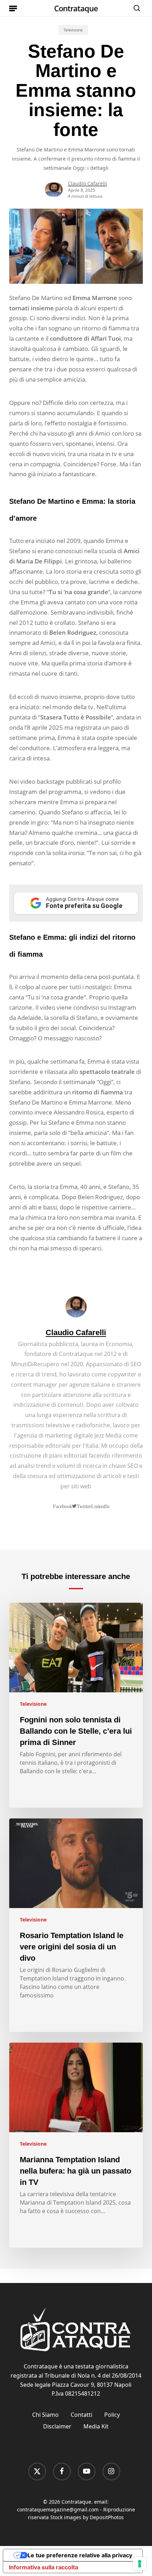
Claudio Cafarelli (87, 183)
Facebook (63, 1506)
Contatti (81, 2415)
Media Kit (96, 2426)
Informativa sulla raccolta (43, 2567)
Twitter (84, 1506)
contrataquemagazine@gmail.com (58, 2509)
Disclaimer (57, 2426)
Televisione (73, 30)
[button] (13, 8)
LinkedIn (100, 1506)
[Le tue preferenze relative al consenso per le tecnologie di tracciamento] (140, 2564)
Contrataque (76, 8)
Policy (112, 2415)
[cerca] (135, 8)
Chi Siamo (45, 2415)
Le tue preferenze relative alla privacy (80, 2555)
